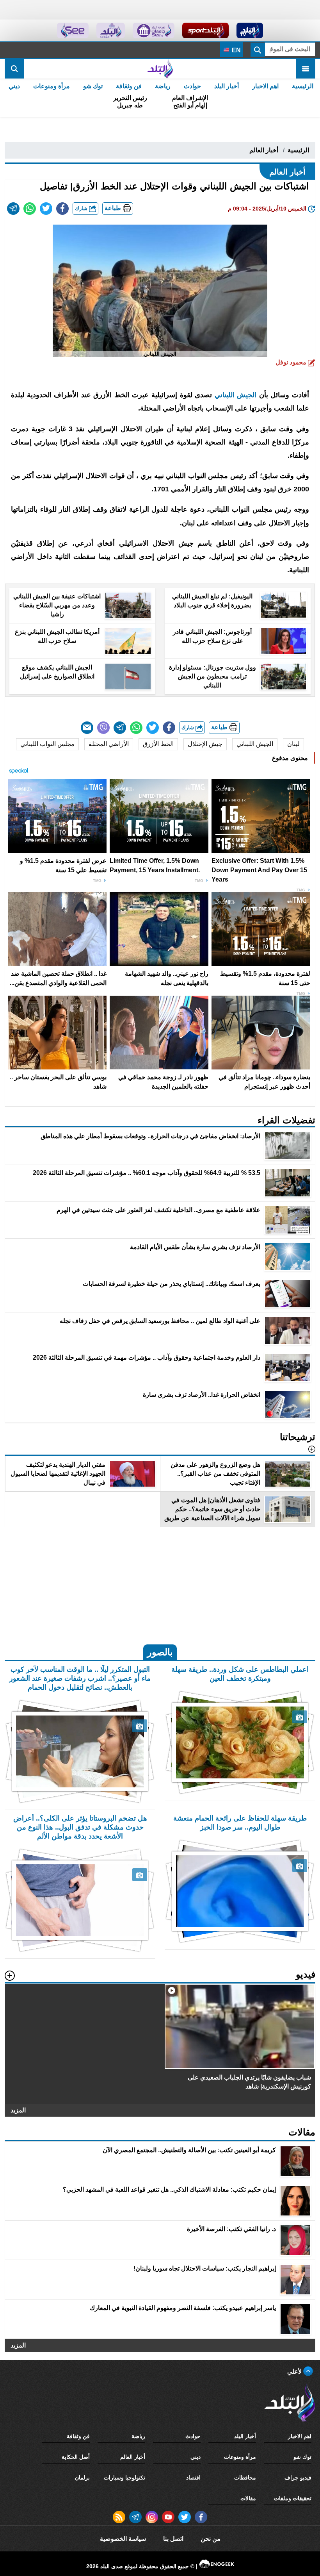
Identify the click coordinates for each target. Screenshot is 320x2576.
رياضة (163, 86)
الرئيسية (303, 86)
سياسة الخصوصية (123, 2539)
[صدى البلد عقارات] (111, 30)
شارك (82, 208)
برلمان (82, 2478)
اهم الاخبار (265, 86)
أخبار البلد (227, 86)
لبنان (293, 744)
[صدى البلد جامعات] (154, 30)
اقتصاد (193, 2478)
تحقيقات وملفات (293, 2498)
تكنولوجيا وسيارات (124, 2478)
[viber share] (103, 728)
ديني (14, 86)
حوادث (192, 86)
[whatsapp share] (30, 209)
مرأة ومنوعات (52, 86)
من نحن (211, 2539)
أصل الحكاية (76, 2457)
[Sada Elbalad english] (73, 30)
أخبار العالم (264, 150)
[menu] (306, 69)
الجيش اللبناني (236, 395)
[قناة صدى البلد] (250, 30)
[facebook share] (62, 209)
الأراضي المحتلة (109, 744)
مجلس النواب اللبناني (47, 744)
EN (236, 50)
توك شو (93, 86)
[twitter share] (46, 209)
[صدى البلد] (160, 69)
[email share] (13, 209)
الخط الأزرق (158, 744)
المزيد (18, 2111)
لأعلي (295, 2372)
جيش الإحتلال (205, 744)
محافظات (245, 2478)
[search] (14, 69)
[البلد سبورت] (205, 30)
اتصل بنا (173, 2539)
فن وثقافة (129, 86)
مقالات (248, 2498)
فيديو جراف (298, 2478)
